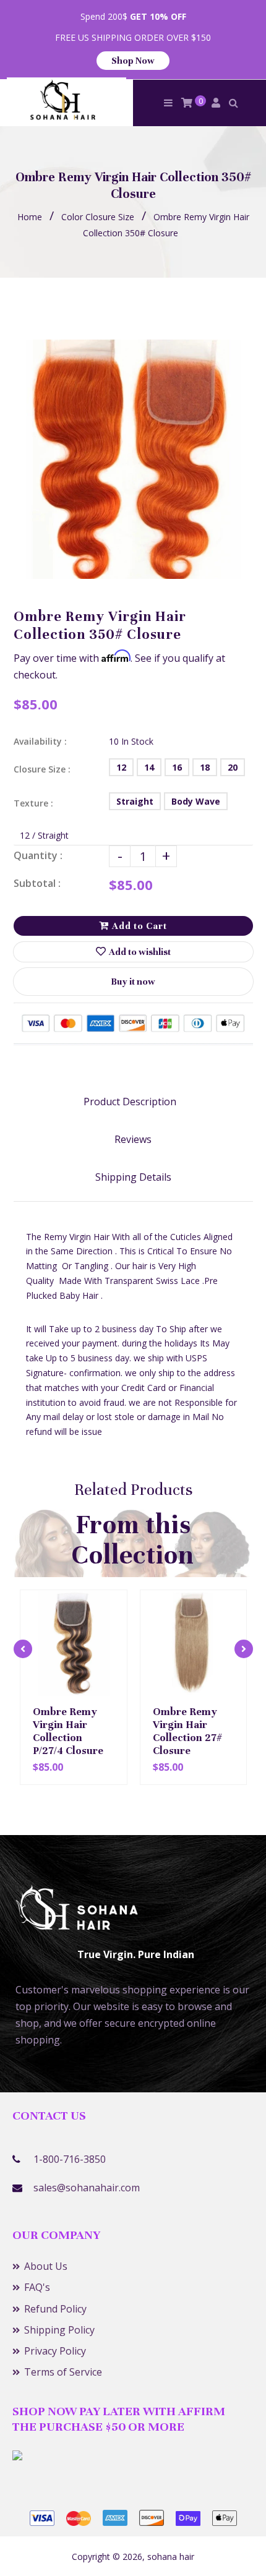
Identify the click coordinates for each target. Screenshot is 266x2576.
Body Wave (196, 801)
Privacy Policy (55, 2351)
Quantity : (38, 855)
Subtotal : (37, 883)
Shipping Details (133, 1177)
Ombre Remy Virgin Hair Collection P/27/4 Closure (68, 1731)
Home (30, 217)
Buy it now (133, 982)
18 (205, 767)
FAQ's (37, 2287)
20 (233, 767)
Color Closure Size (98, 217)
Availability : (40, 741)
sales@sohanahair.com (87, 2188)
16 (177, 767)
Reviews (133, 1139)
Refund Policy (55, 2309)
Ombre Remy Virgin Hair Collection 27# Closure (187, 1731)
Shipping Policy (59, 2330)
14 (149, 767)
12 (121, 767)
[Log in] (216, 103)
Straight (135, 801)
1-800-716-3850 (70, 2159)
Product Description (130, 1102)
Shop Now (133, 61)
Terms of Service (63, 2372)
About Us (46, 2266)
